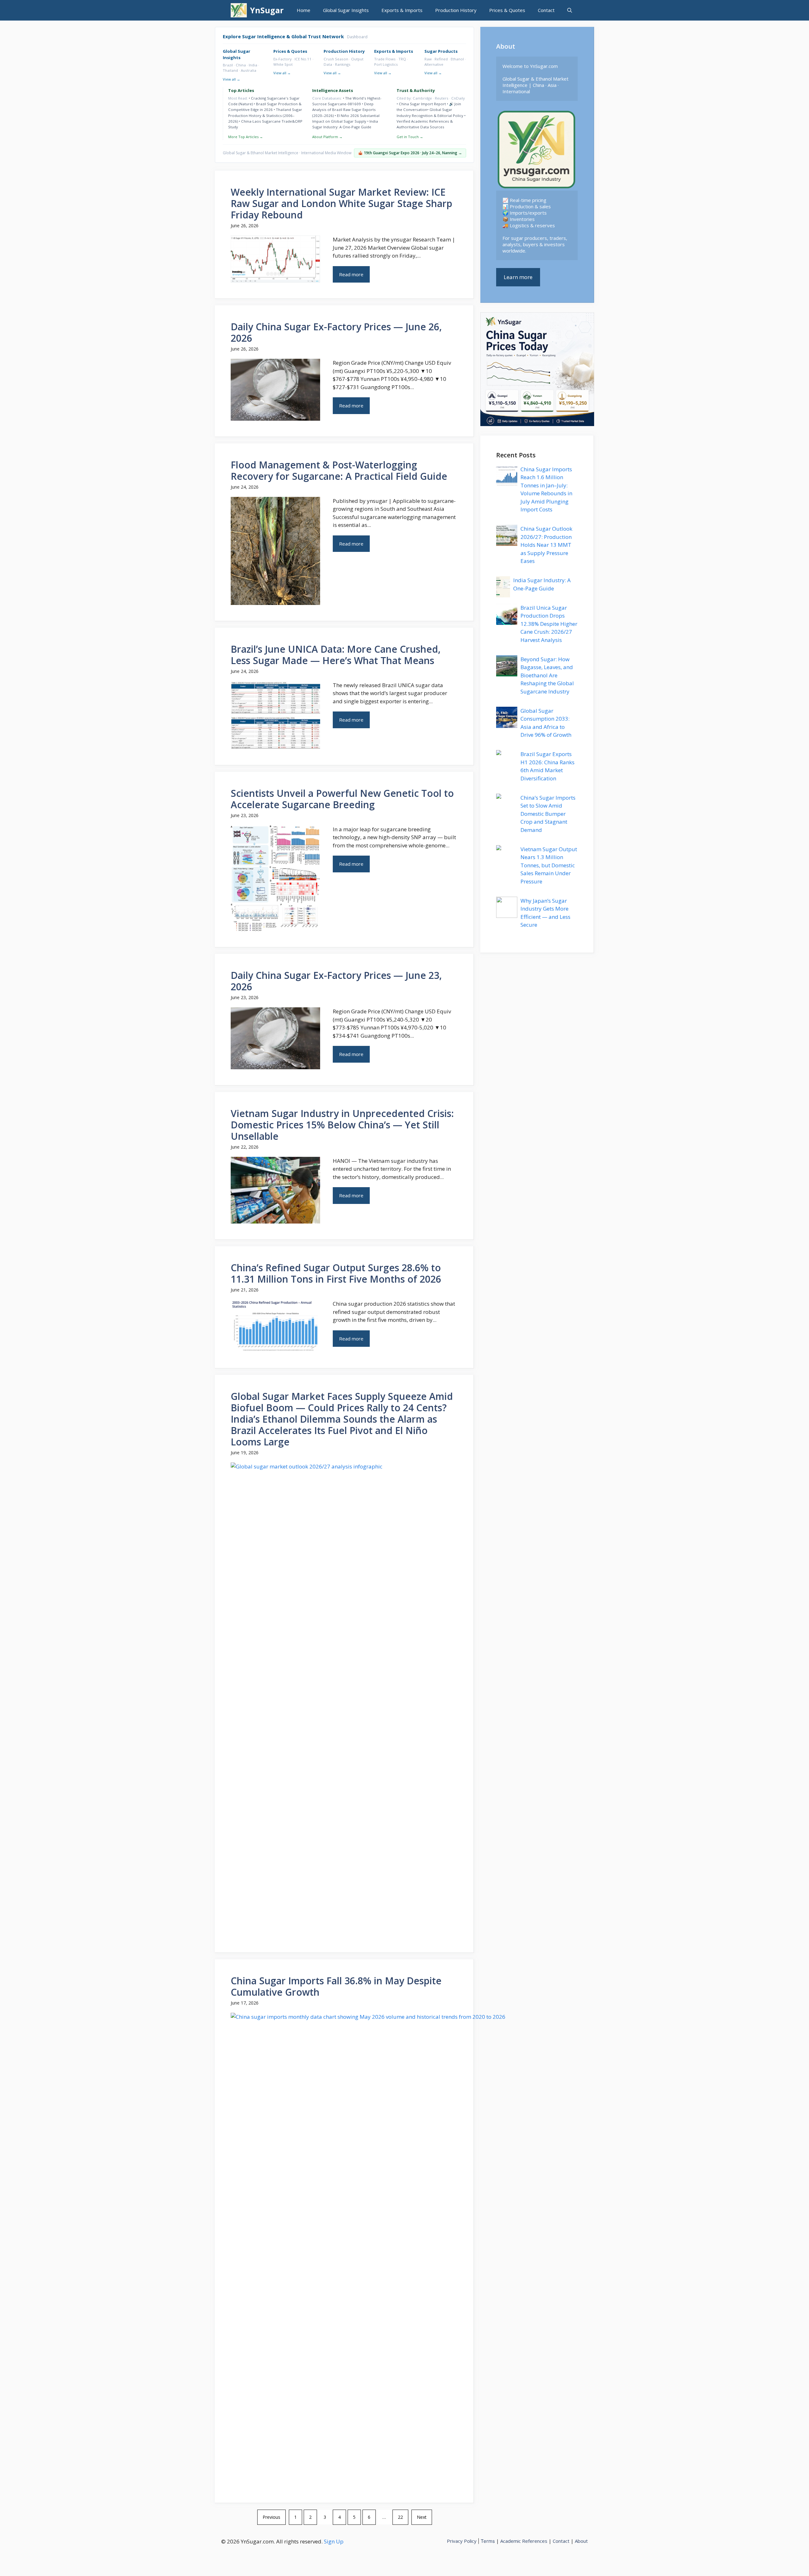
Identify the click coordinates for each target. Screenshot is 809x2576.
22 (400, 2517)
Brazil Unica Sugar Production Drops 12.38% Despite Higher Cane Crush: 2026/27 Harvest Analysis (549, 624)
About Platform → (327, 137)
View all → (231, 79)
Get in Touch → (410, 137)
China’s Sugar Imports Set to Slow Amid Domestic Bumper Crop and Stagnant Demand (548, 814)
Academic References (524, 2541)
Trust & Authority (416, 90)
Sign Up (334, 2541)
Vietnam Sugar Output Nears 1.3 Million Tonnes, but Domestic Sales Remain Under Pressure (549, 865)
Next (422, 2517)
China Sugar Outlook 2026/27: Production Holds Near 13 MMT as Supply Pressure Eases (546, 545)
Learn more (518, 277)
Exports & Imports (402, 10)
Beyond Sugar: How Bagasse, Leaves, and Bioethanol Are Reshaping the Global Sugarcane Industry (547, 675)
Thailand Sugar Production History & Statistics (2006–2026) (265, 115)
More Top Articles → (246, 137)
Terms (488, 2541)
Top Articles (241, 90)
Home (304, 10)
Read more (351, 274)
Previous (271, 2517)
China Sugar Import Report (422, 104)
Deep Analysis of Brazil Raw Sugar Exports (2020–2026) (344, 110)
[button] (570, 10)
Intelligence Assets (333, 90)
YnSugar (267, 10)
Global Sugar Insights (346, 10)
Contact (546, 10)
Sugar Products (441, 51)
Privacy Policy (462, 2541)
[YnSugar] (239, 10)
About (581, 2541)
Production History (456, 10)
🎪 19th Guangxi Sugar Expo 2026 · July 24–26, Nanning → (410, 153)
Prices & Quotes (507, 10)
